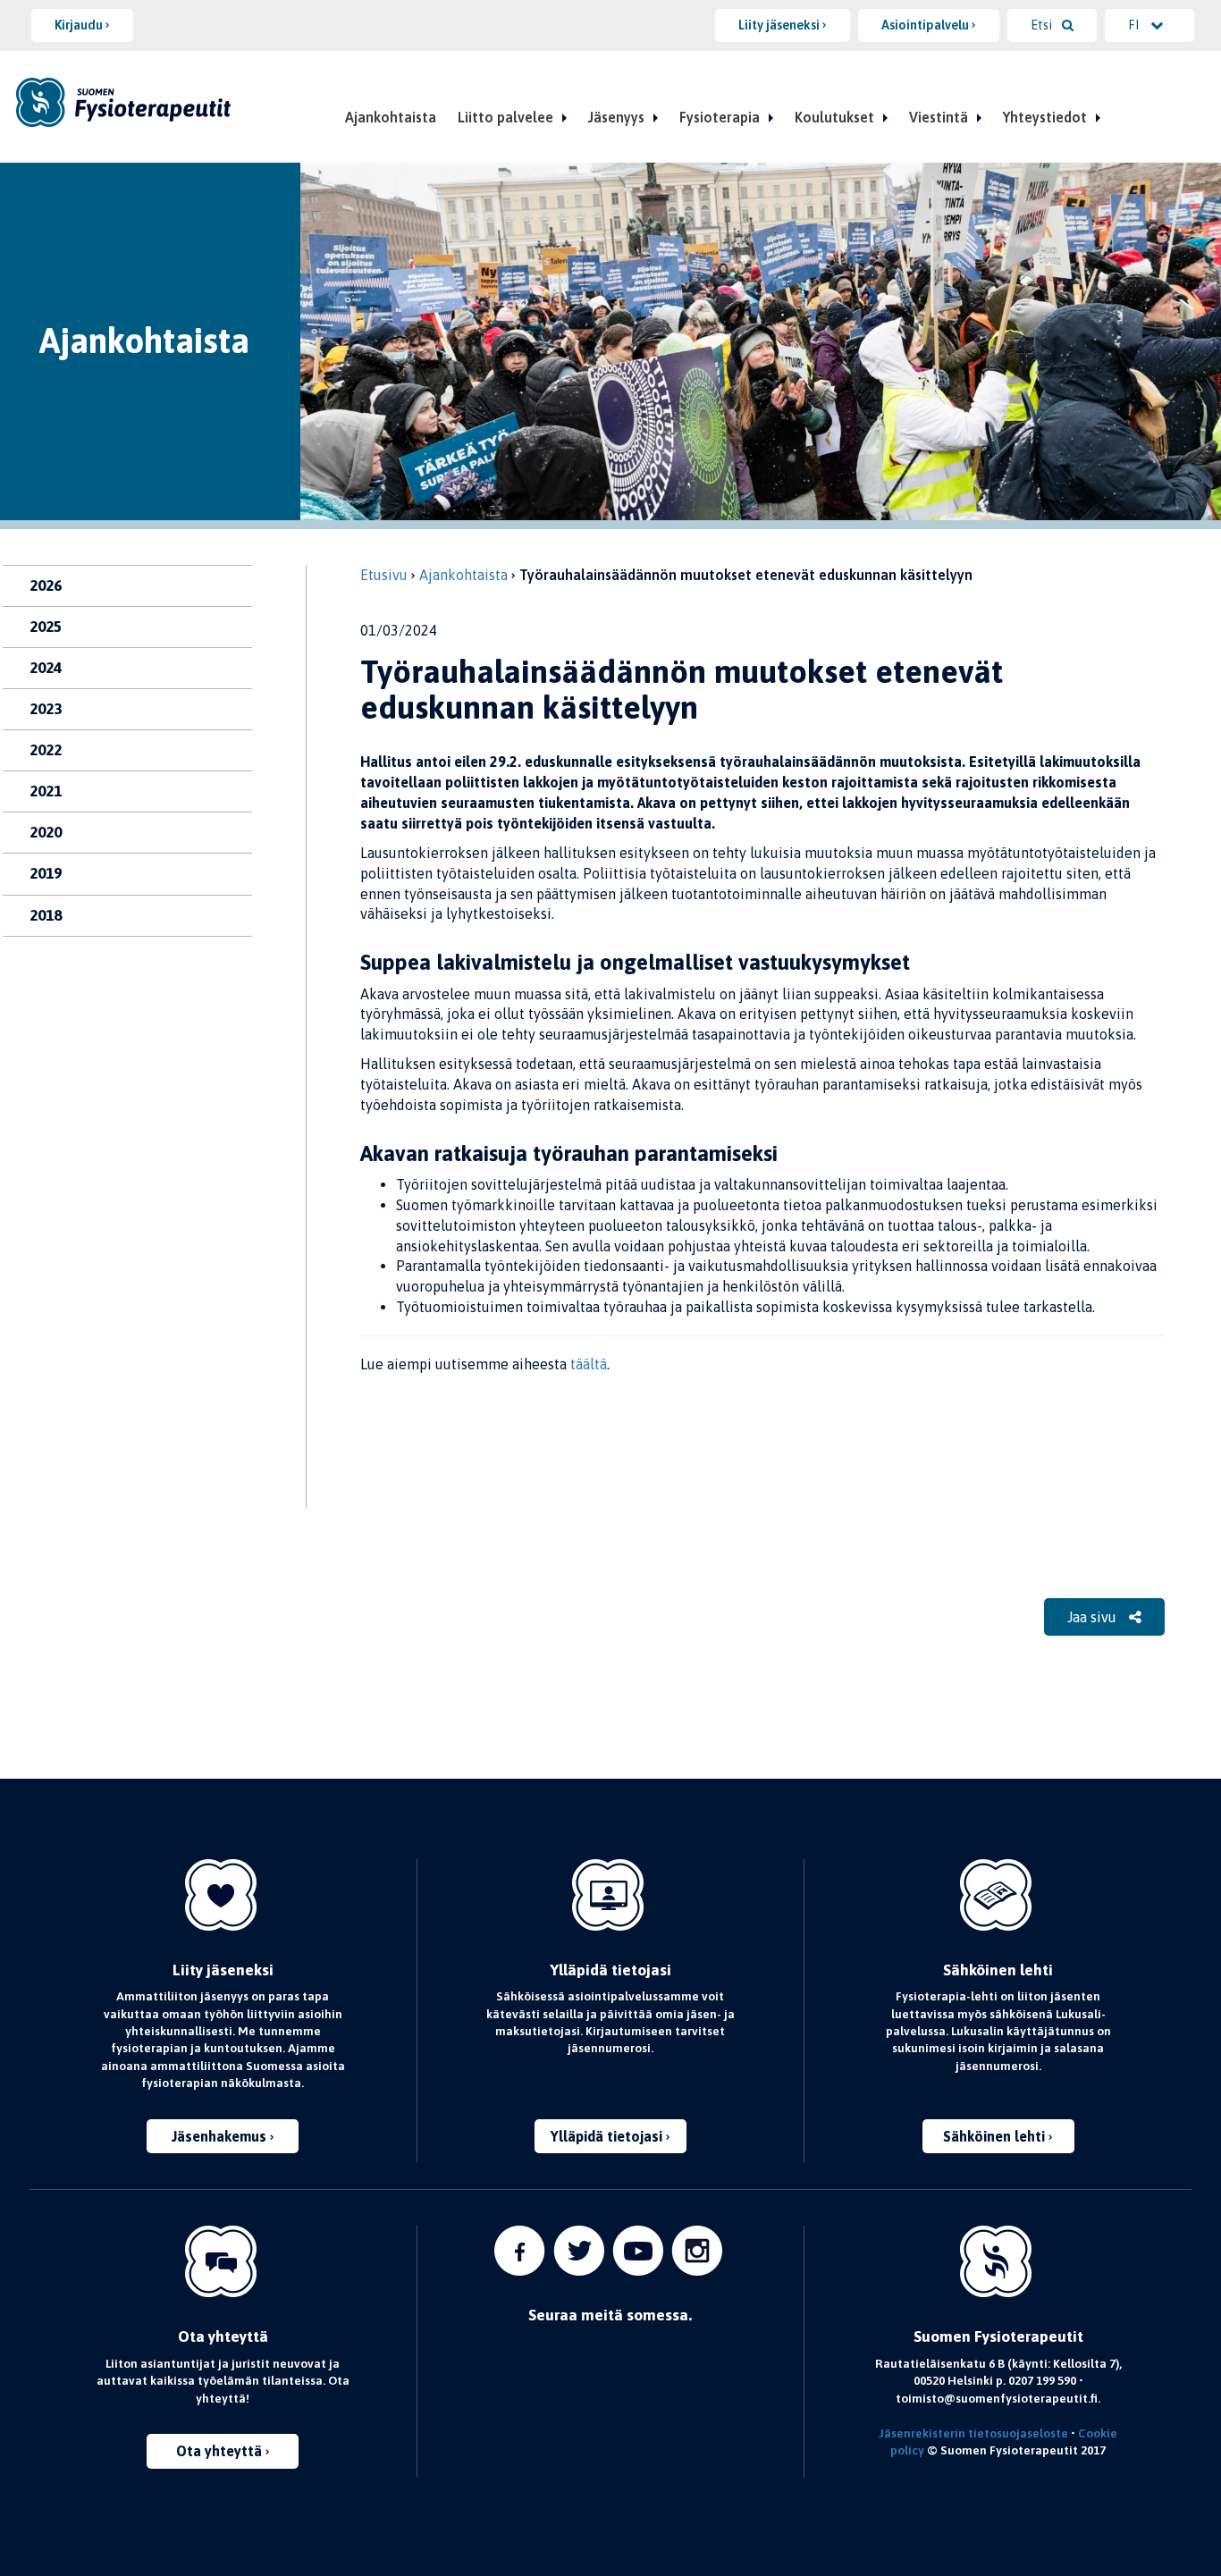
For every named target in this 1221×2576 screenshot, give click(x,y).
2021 (46, 791)
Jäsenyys (616, 117)
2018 (46, 915)
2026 (46, 585)
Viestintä (939, 117)
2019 (46, 873)
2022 (46, 750)
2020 (46, 832)
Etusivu (384, 575)
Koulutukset (834, 117)
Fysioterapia (720, 117)
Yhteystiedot (1045, 117)
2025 (46, 627)
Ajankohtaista (391, 117)
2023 (46, 709)
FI (1135, 25)
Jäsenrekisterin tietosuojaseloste (973, 2433)
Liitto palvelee (505, 117)
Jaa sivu (1094, 1617)
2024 (46, 668)
